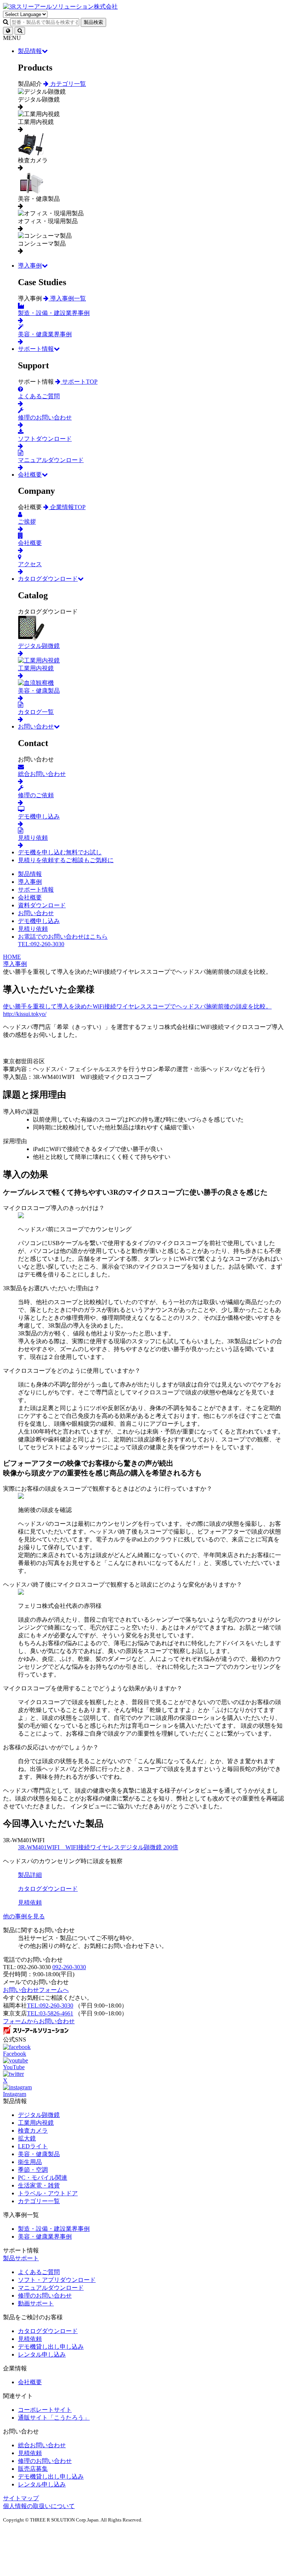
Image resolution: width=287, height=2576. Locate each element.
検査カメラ (33, 2131)
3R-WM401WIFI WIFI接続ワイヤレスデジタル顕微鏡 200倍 (98, 1847)
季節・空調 (33, 2170)
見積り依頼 (33, 929)
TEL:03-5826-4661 (50, 2013)
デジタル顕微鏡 (39, 2115)
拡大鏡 (27, 2138)
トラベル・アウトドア (48, 2193)
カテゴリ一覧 (67, 84)
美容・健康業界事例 (45, 2237)
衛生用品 (30, 2162)
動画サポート (36, 2303)
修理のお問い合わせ (45, 2296)
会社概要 (30, 475)
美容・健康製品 (39, 2154)
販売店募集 (33, 2469)
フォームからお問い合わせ (39, 2021)
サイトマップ (21, 2498)
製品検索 (93, 22)
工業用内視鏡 (36, 2123)
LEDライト (33, 2146)
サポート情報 (36, 349)
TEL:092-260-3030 (50, 2006)
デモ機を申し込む (60, 852)
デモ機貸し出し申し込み (51, 2347)
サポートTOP (79, 382)
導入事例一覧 (67, 298)
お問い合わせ (36, 726)
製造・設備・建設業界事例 (54, 2229)
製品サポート (21, 2258)
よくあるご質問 (39, 2272)
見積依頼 (30, 2339)
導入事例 (30, 266)
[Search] (20, 31)
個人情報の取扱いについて (39, 2506)
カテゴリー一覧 (39, 2201)
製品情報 (30, 51)
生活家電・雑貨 (39, 2185)
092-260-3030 (69, 1967)
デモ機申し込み (39, 921)
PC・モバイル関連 (43, 2178)
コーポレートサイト (45, 2410)
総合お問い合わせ (42, 2445)
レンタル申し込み (42, 2354)
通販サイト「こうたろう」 (54, 2418)
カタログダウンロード (48, 579)
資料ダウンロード (42, 905)
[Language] (8, 31)
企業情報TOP (67, 507)
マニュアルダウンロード (51, 2288)
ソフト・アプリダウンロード (57, 2280)
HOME (12, 957)
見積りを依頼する (66, 860)
